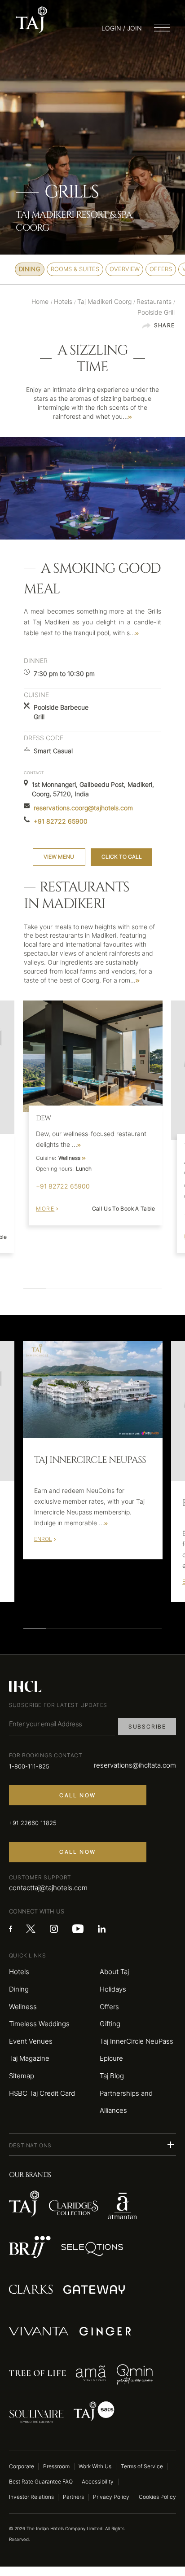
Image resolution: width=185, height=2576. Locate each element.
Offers (109, 2007)
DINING (30, 269)
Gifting (110, 2024)
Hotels (19, 1972)
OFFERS (161, 269)
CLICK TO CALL (122, 857)
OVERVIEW (125, 269)
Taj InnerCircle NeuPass (137, 2041)
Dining (19, 1989)
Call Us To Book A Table (124, 1209)
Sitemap (22, 2076)
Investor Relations (31, 2497)
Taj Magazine (29, 2058)
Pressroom (56, 2466)
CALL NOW (77, 1795)
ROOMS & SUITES (75, 269)
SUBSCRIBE (147, 1727)
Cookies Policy (157, 2497)
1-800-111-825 (29, 1766)
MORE (45, 1209)
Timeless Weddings (39, 2024)
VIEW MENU (59, 857)
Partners (73, 2497)
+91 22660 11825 (33, 1823)
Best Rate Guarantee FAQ (41, 2482)
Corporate (22, 2466)
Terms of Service (142, 2466)
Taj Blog (112, 2076)
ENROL (43, 1539)
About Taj (114, 1972)
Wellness (23, 2007)
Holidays (113, 1989)
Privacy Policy (111, 2497)
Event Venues (31, 2041)
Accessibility (98, 2482)
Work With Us (95, 2466)
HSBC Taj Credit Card (42, 2093)
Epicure (111, 2058)
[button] (92, 2145)
